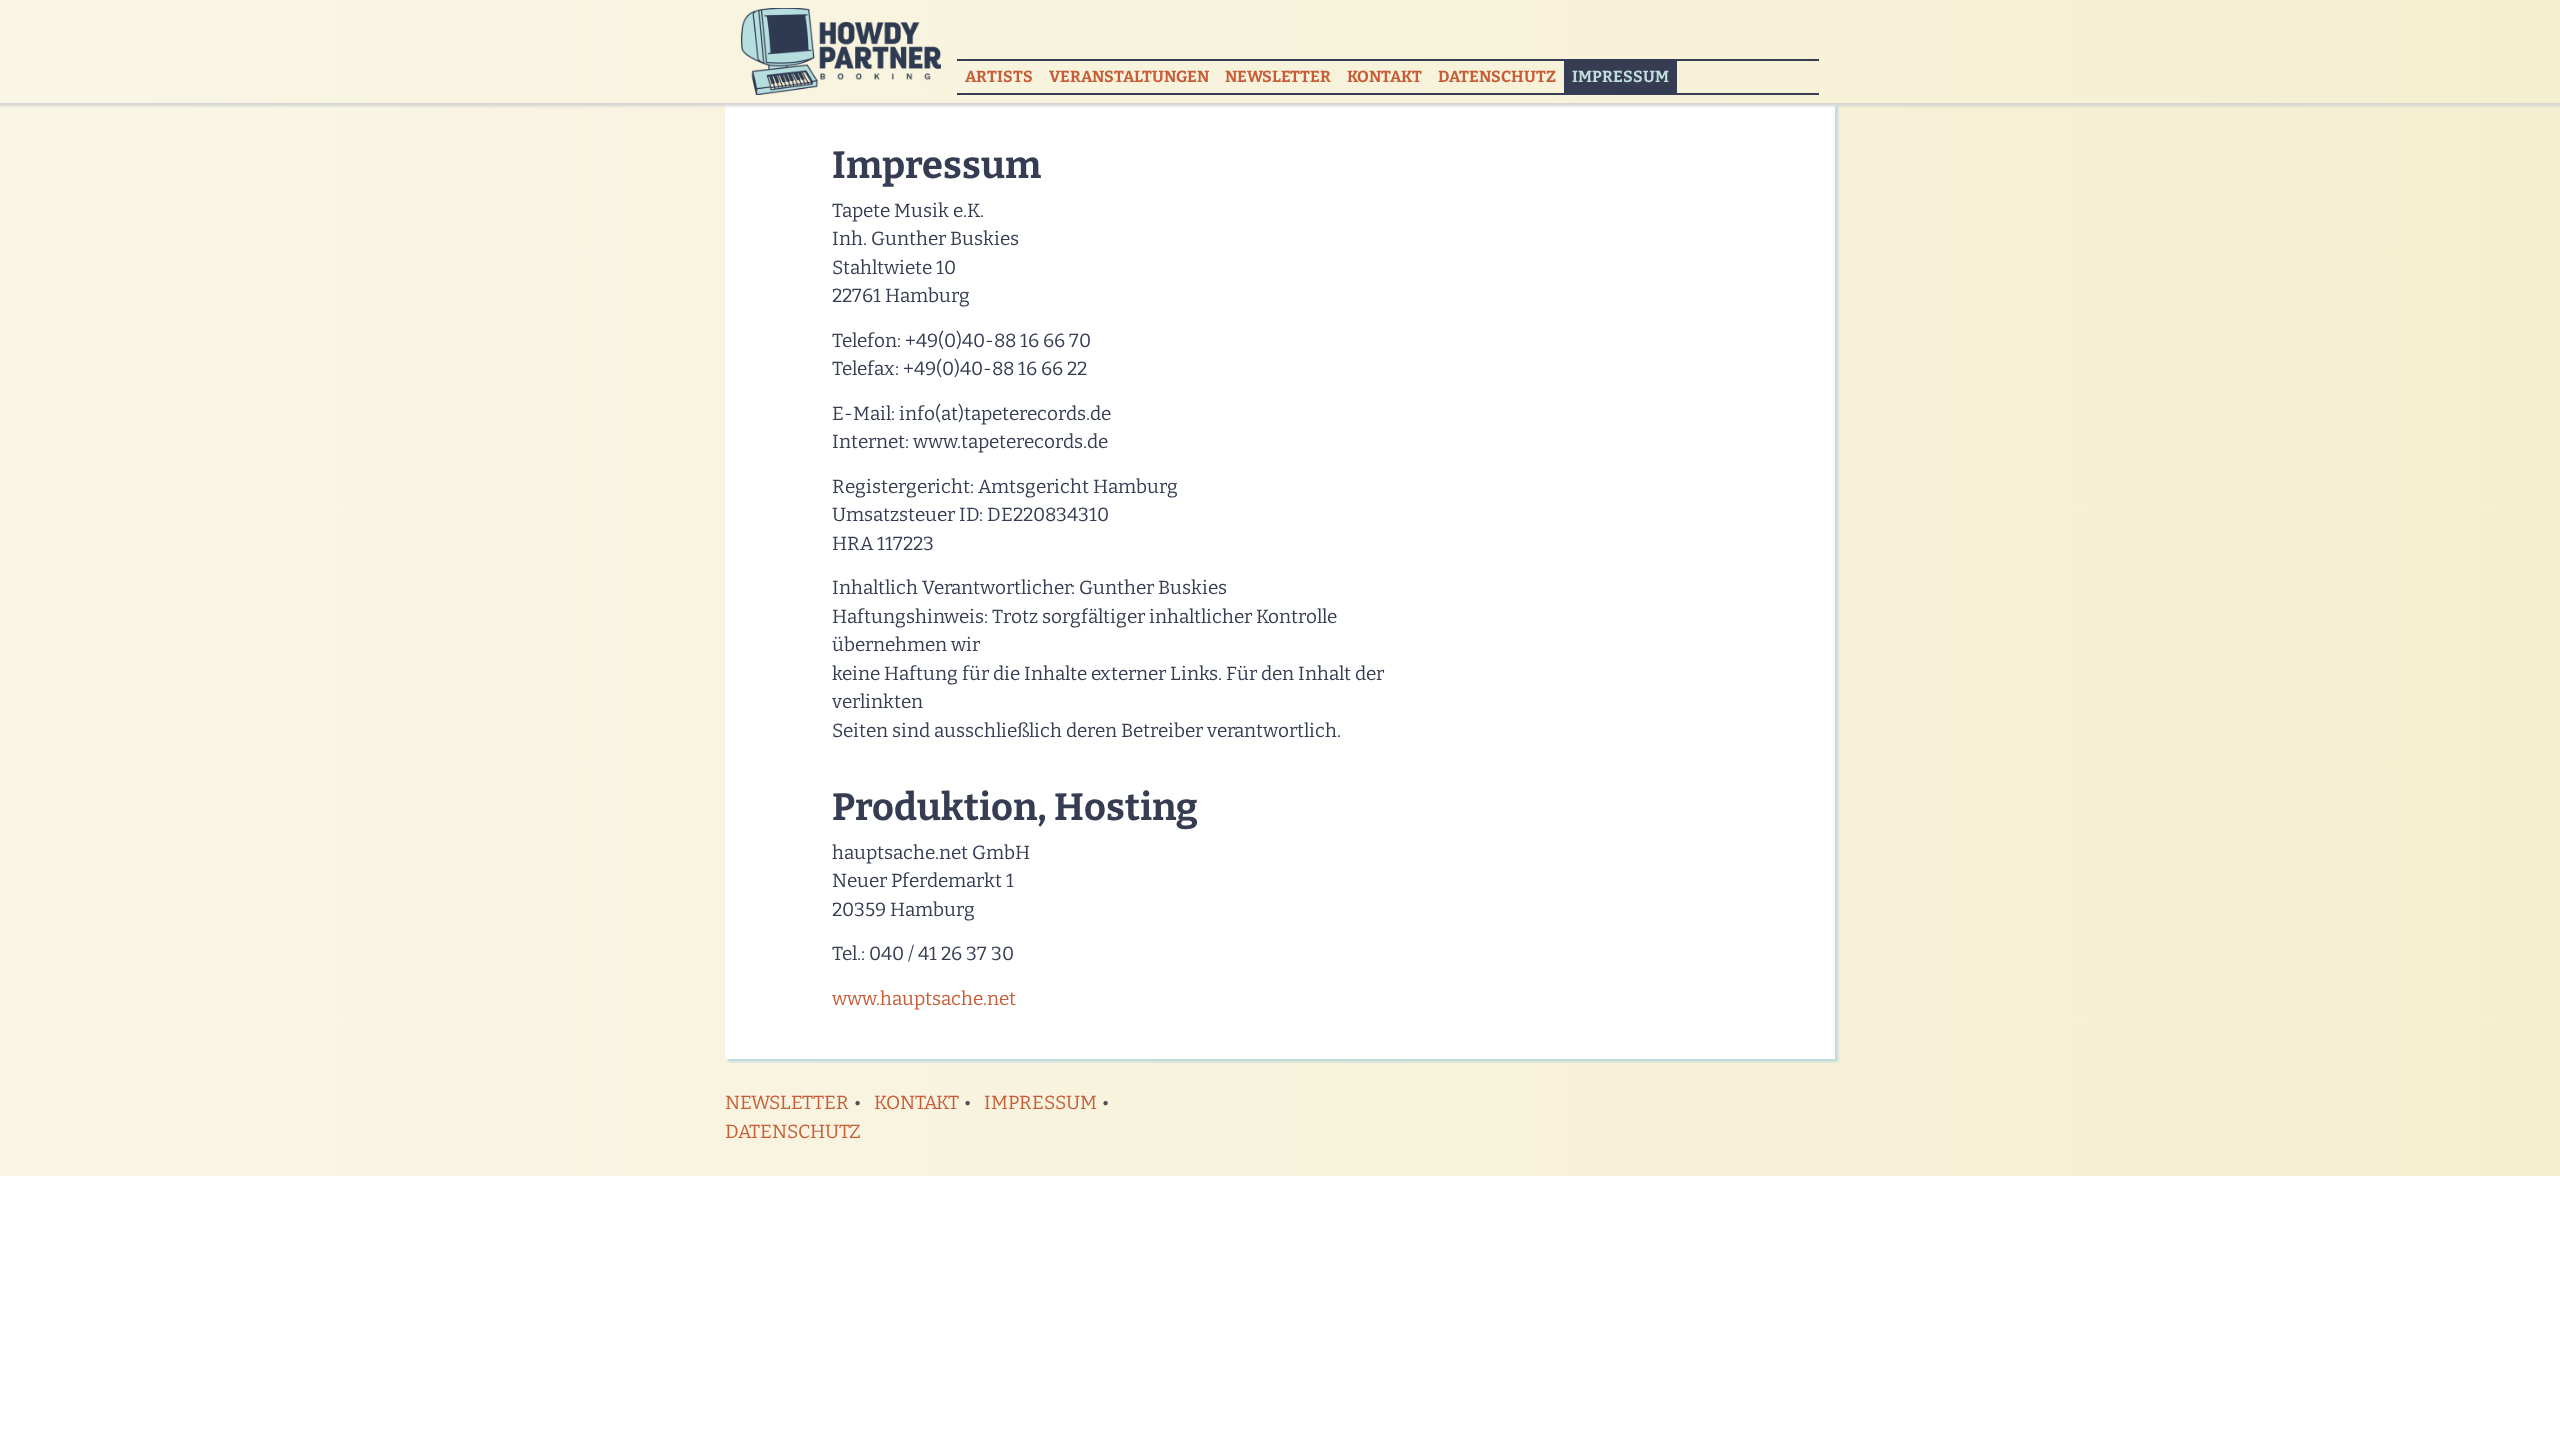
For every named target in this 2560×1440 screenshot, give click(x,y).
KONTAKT (1384, 76)
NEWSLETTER (1278, 76)
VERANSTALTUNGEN (1129, 76)
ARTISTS (999, 76)
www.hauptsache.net (924, 998)
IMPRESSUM (1624, 76)
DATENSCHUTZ (1497, 76)
